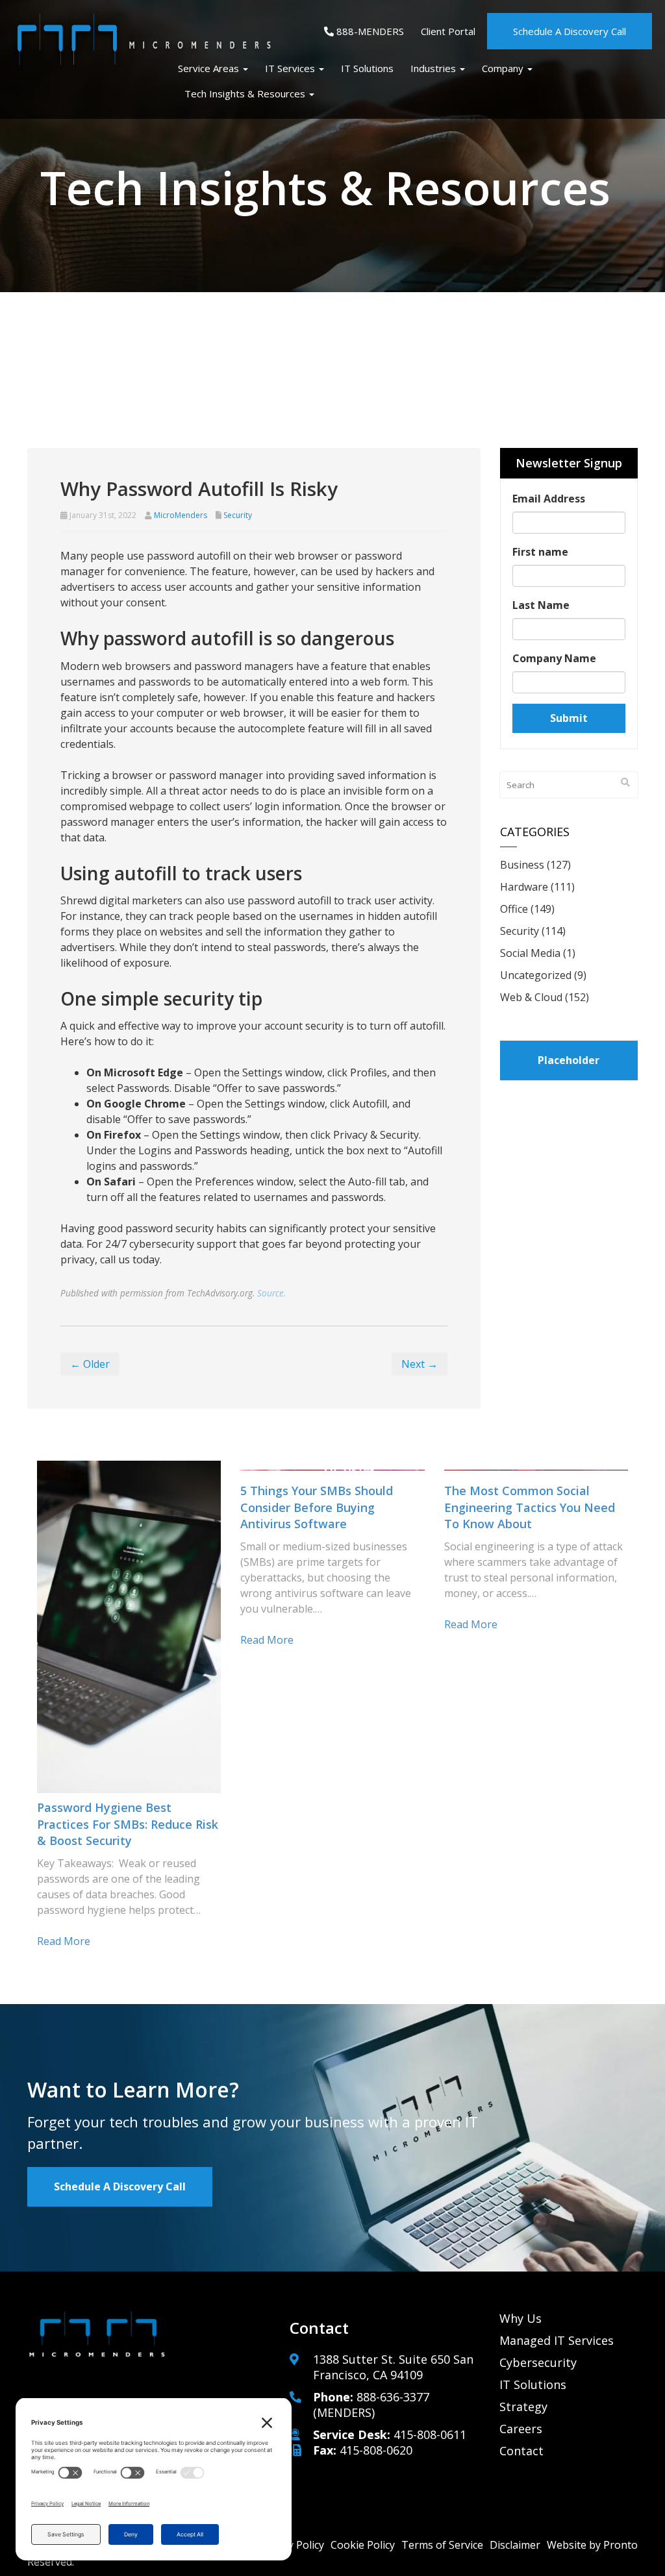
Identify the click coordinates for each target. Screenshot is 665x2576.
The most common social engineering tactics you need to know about (530, 1507)
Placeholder (569, 1060)
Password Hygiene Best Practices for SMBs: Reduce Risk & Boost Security (128, 1824)
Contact (521, 2451)
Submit (569, 718)
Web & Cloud (531, 997)
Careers (521, 2429)
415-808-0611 (430, 2434)
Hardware (524, 887)
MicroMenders (181, 515)
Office (514, 909)
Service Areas (210, 68)
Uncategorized (536, 975)
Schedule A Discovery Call (570, 31)
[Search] (625, 782)
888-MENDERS (369, 31)
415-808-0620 (376, 2450)
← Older (90, 1364)
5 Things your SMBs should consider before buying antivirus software (317, 1507)
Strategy (523, 2407)
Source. (271, 1293)
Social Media (530, 953)
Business (522, 865)
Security (238, 515)
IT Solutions (367, 68)
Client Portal (448, 31)
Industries (434, 68)
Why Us (521, 2318)
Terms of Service (442, 2545)
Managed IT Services (557, 2340)
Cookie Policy (363, 2545)
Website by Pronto (592, 2545)
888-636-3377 (393, 2397)
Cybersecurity (538, 2362)
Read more (64, 1941)
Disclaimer (515, 2545)
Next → (420, 1364)
